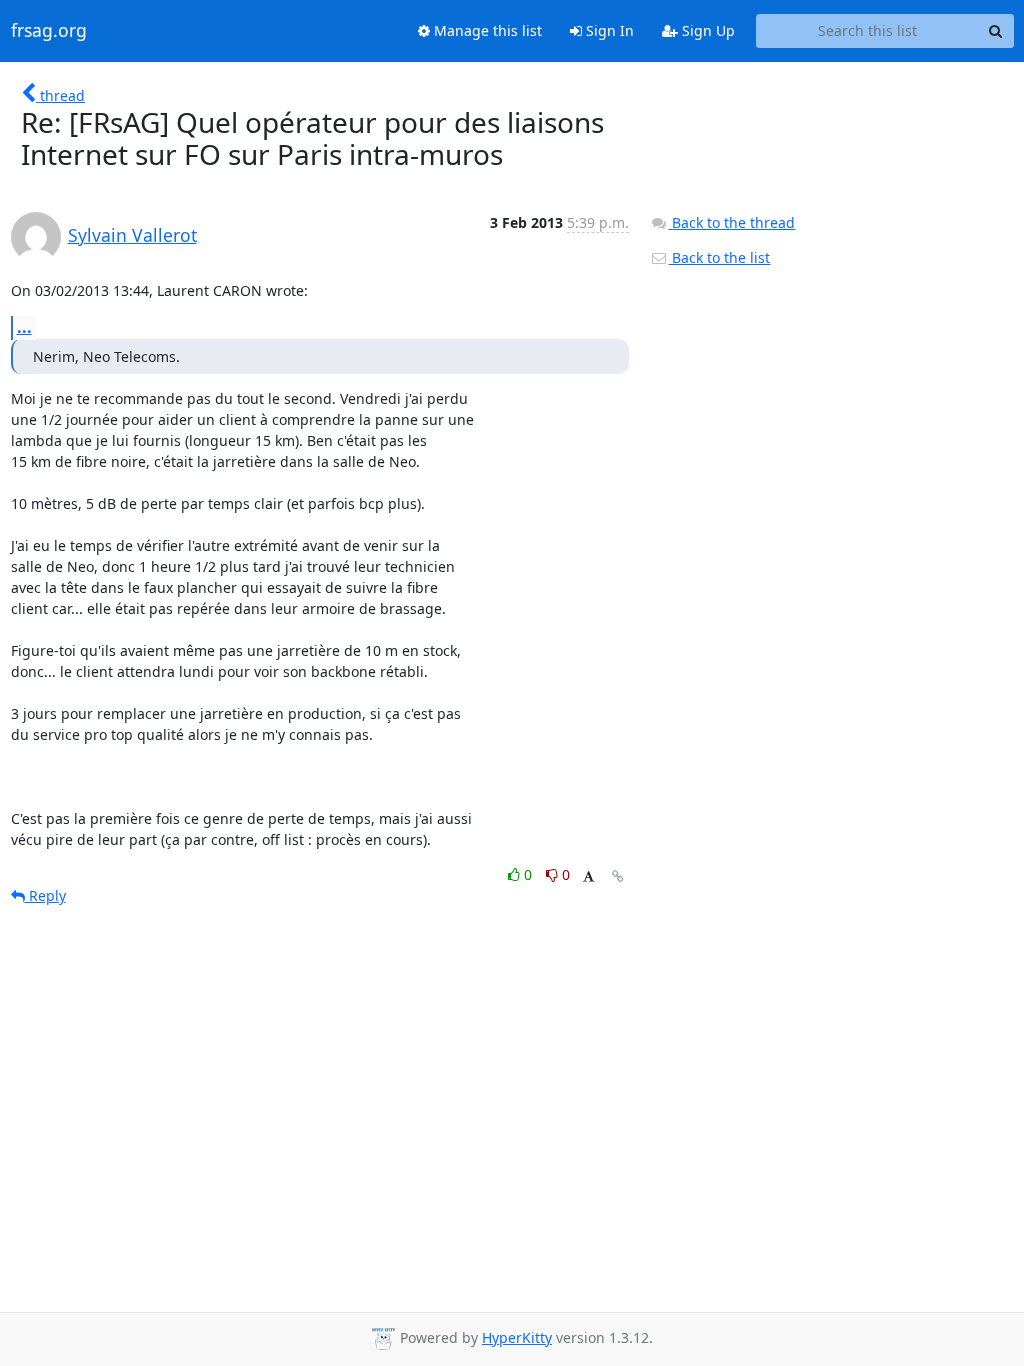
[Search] (996, 31)
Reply (45, 895)
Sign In (608, 30)
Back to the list (719, 257)
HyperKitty (517, 1337)
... (24, 327)
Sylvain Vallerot (132, 235)
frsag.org (49, 31)
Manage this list (486, 30)
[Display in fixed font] (588, 877)
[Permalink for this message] (618, 876)
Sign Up (706, 30)
